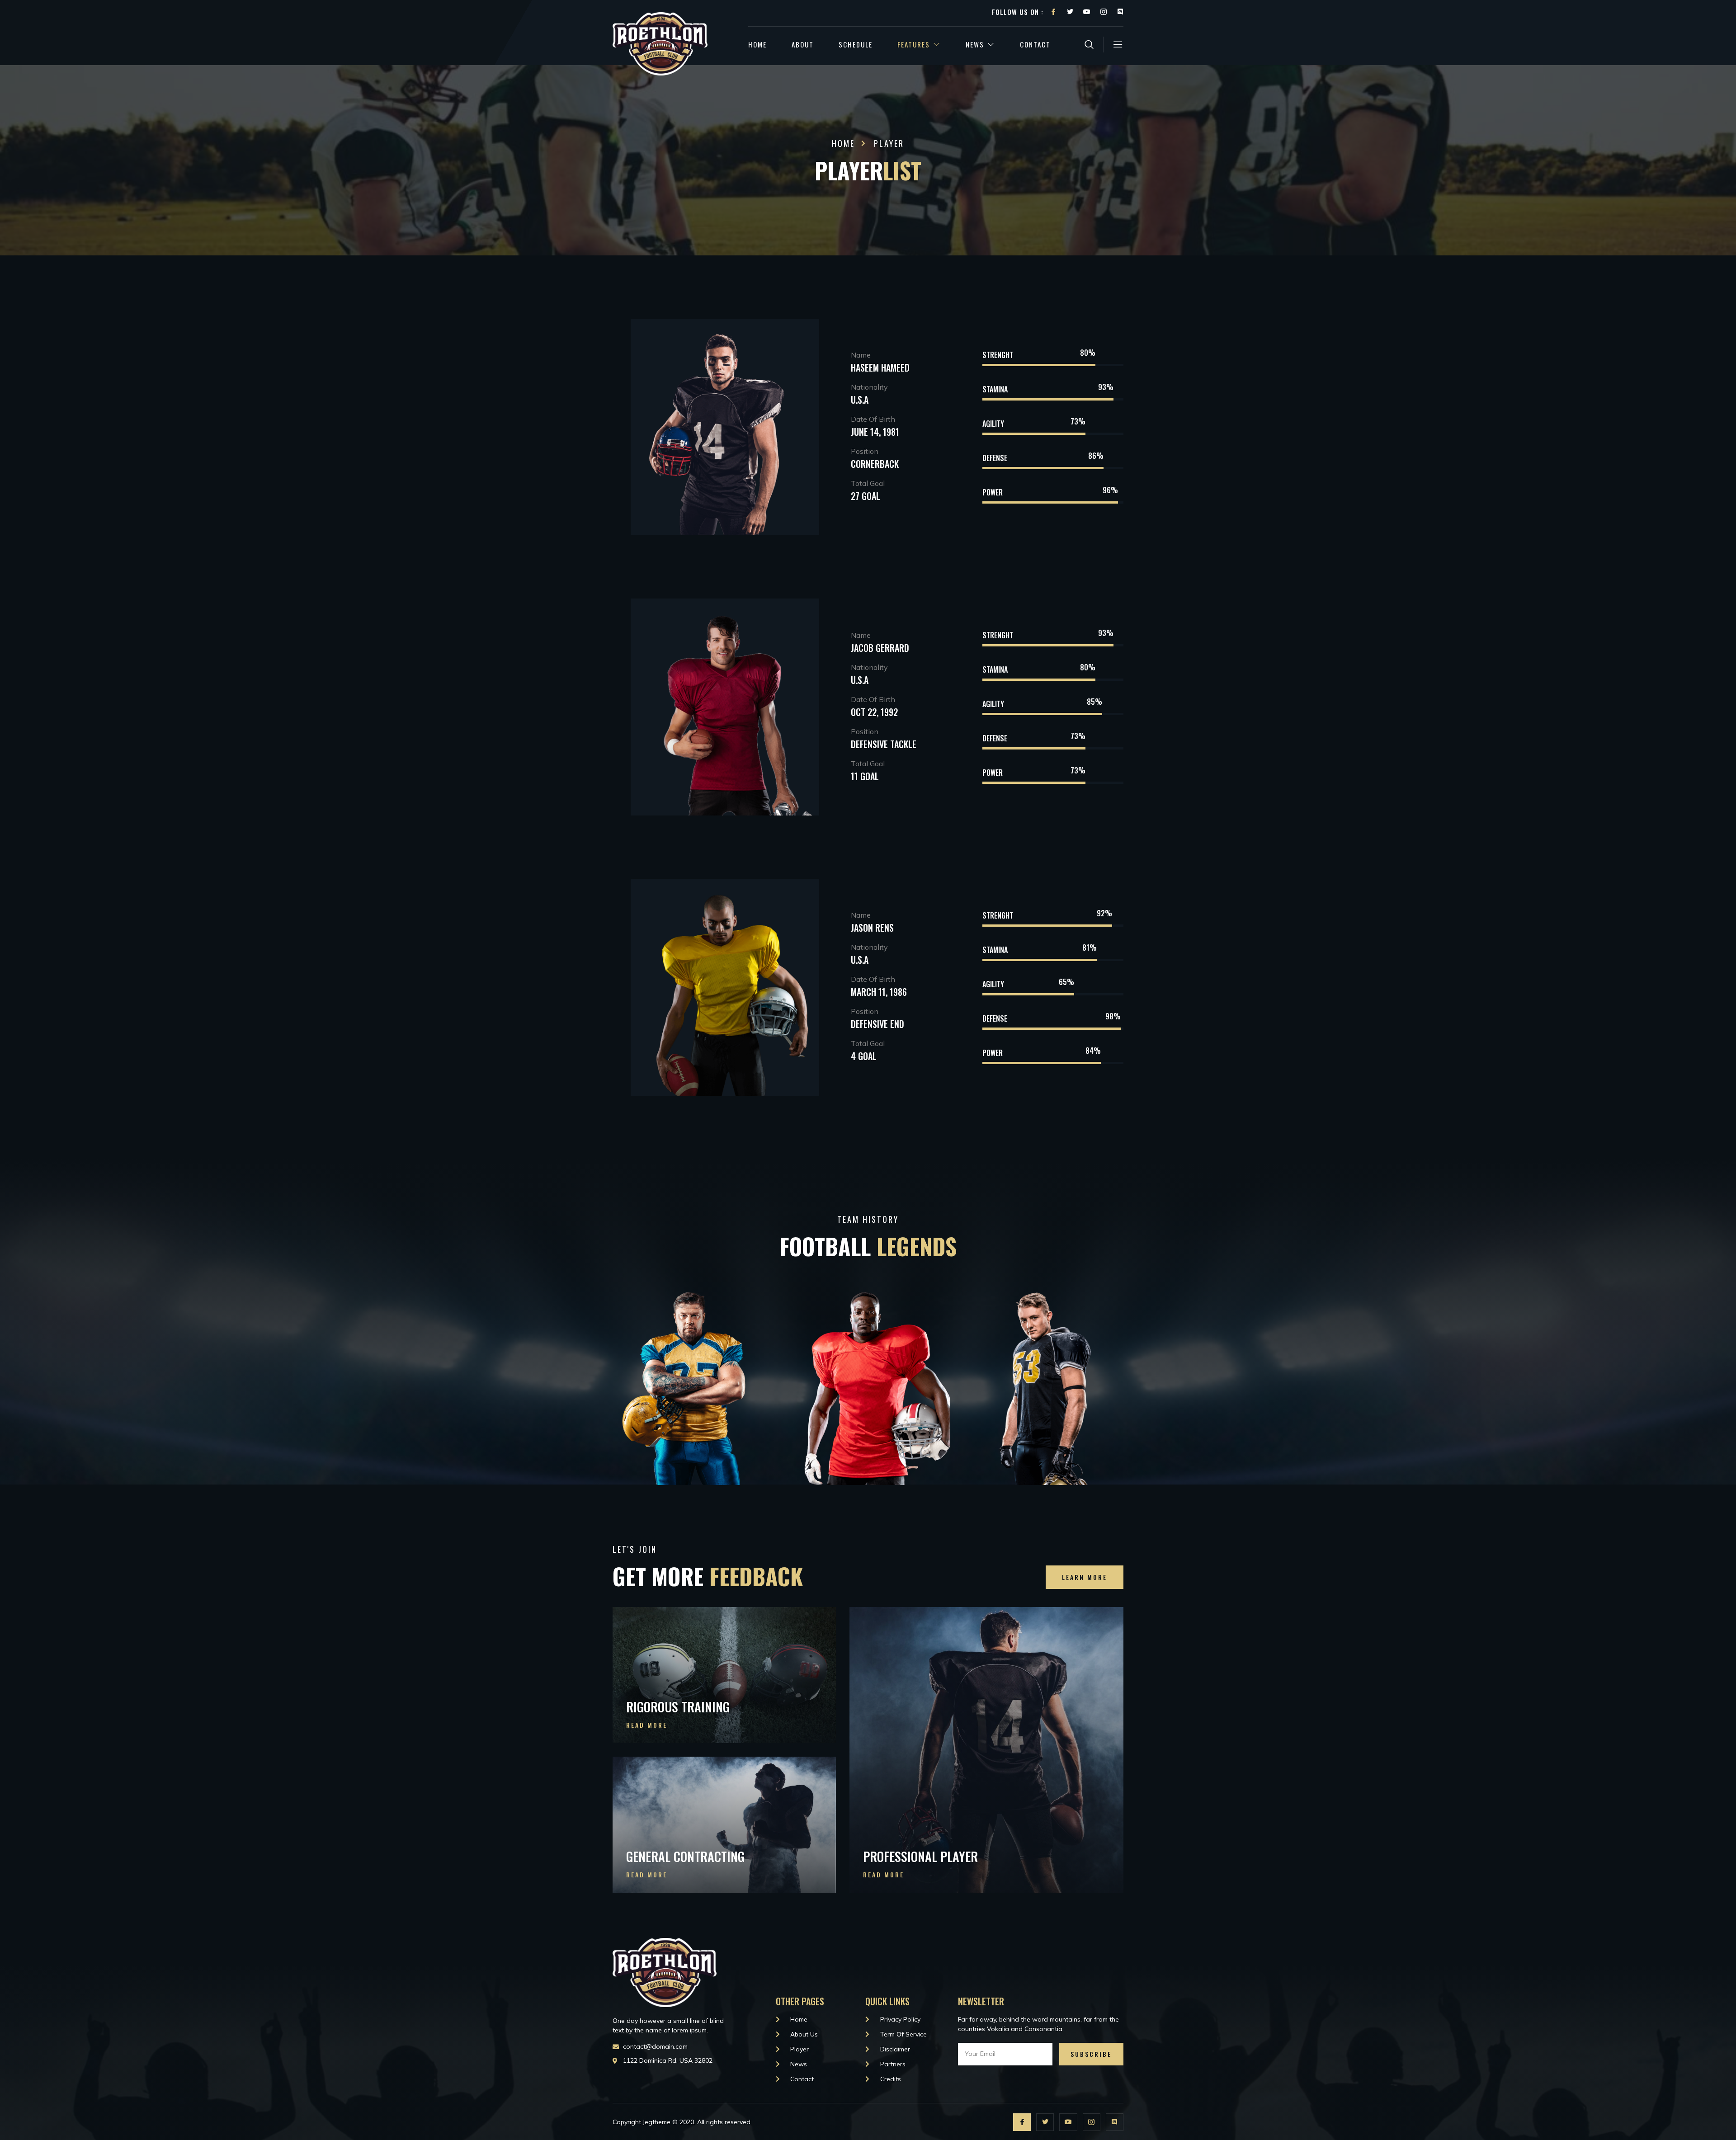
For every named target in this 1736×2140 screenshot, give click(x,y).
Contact (1035, 44)
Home (757, 44)
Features (914, 44)
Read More (647, 1725)
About (803, 44)
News (975, 44)
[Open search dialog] (1090, 46)
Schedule (856, 44)
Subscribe (1091, 2054)
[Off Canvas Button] (1113, 45)
